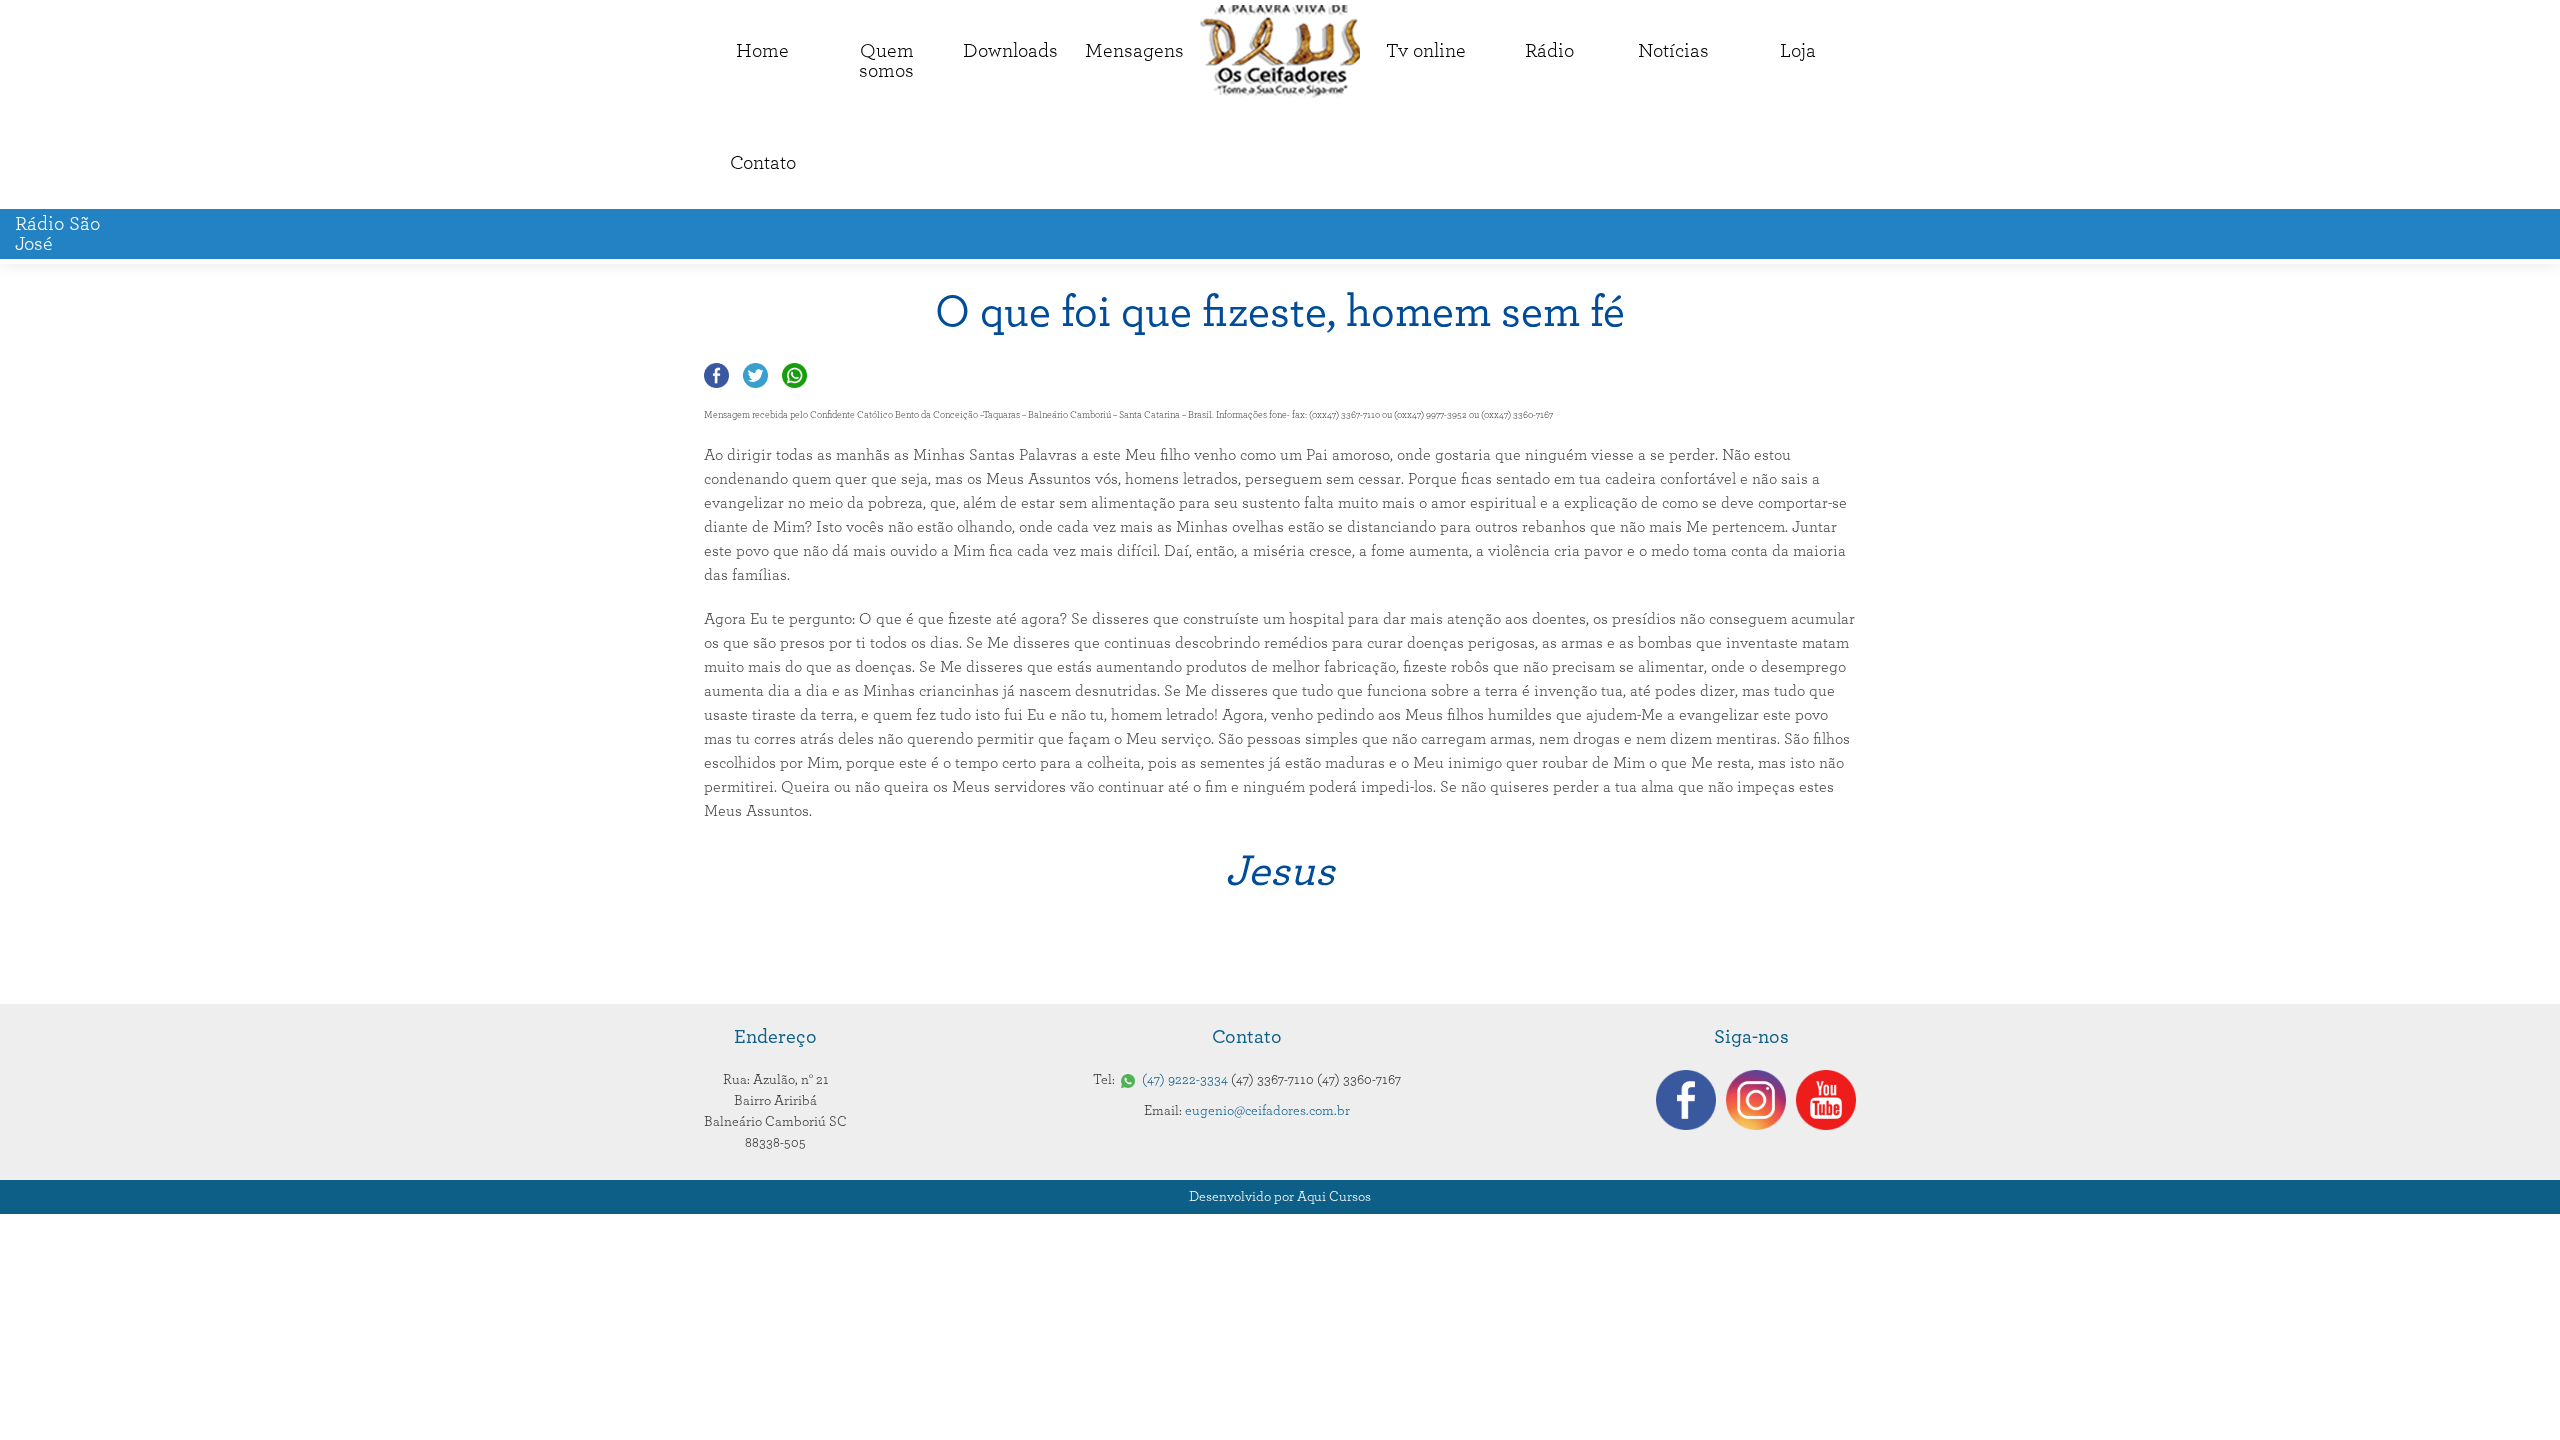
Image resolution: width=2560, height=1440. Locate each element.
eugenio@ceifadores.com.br (1267, 1111)
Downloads (1010, 51)
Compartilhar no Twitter (755, 375)
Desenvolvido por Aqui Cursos (1280, 1197)
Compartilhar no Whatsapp (794, 375)
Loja (1798, 51)
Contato (763, 163)
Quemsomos (886, 61)
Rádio (1549, 51)
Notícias (1673, 51)
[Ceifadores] (1280, 51)
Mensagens (1134, 51)
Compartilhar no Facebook (716, 375)
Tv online (1426, 51)
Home (762, 51)
